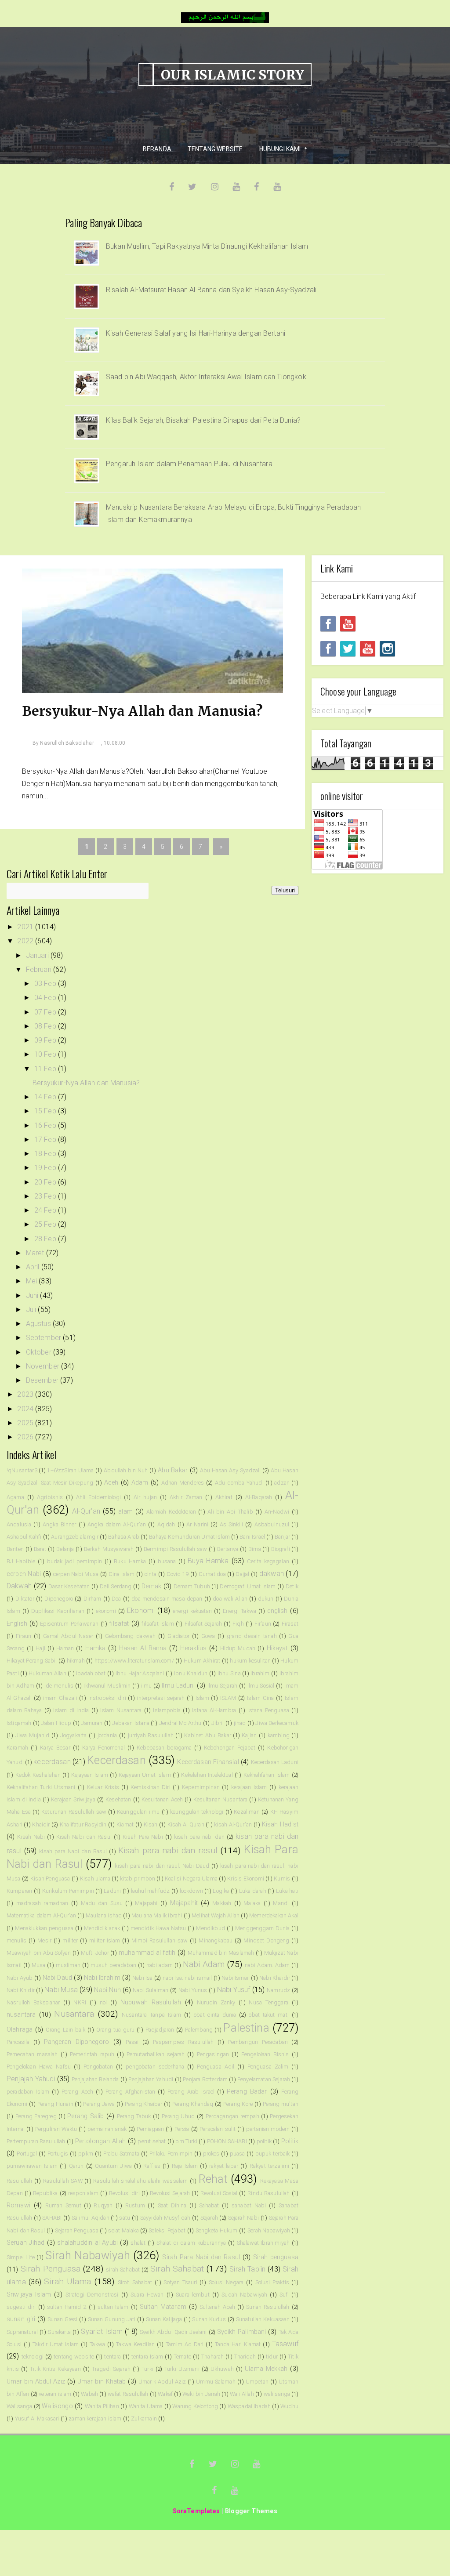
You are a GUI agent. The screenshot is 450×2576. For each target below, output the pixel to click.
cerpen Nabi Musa (76, 1574)
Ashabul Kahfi (24, 1537)
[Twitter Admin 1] (348, 649)
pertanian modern (268, 2129)
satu (125, 2218)
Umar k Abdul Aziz (162, 2382)
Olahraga (20, 2030)
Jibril (218, 1723)
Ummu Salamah (216, 2382)
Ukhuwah (222, 2369)
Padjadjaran (160, 2030)
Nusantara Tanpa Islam (151, 2015)
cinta (151, 1574)
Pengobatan (98, 2067)
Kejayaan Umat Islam (145, 1775)
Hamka (96, 1648)
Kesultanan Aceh (162, 1799)
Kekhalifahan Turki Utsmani (41, 1787)
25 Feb (46, 1224)
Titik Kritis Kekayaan (55, 2369)
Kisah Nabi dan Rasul (84, 1837)
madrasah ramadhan (42, 1903)
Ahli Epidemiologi (98, 1497)
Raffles (152, 2166)
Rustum (135, 2205)
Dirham (93, 1599)
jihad (240, 1723)
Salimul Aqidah (91, 2218)
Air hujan (145, 1497)
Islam (202, 1698)
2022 (26, 941)
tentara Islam (147, 2357)
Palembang (199, 2030)
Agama (15, 1497)
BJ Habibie (21, 1561)
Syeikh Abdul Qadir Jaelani (173, 2332)
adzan (282, 1483)
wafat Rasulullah (128, 2394)
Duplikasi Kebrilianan (58, 1611)
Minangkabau (216, 1940)
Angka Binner (60, 1524)
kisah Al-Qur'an (233, 1824)
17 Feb (46, 1139)
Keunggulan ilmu (138, 1812)
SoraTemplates (196, 2511)
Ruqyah (103, 2205)
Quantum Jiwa (113, 2166)
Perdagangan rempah (232, 2116)
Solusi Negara (226, 2282)
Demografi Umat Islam (248, 1586)
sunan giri (21, 2319)
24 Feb (46, 1210)
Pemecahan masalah (32, 2054)
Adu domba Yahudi (239, 1483)
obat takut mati (269, 2015)
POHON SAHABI (227, 2141)
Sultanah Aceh (217, 2307)
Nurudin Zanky (216, 2002)
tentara (112, 2357)
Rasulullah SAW (63, 2181)
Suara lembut (193, 2295)
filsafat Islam (158, 1624)
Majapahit (184, 1903)
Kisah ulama (95, 1879)
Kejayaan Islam (90, 1775)
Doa (116, 1599)
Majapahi (146, 1903)
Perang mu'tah (281, 2104)
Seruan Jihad (25, 2243)
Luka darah (253, 1891)
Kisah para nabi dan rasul (168, 1850)
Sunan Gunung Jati (112, 2319)
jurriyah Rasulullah (151, 1735)
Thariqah (245, 2357)
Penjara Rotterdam (205, 2079)
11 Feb (46, 1069)
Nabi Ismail (236, 1978)
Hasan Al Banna (143, 1648)
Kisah (151, 1824)
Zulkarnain (144, 2418)
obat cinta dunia (215, 2015)
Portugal (27, 2154)
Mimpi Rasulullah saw (160, 1940)
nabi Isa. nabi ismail (187, 1978)
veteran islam (55, 2394)
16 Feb (46, 1125)
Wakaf (165, 2394)
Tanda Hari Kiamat (238, 2344)
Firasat (290, 1624)
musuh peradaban (113, 1965)
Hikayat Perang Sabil (32, 1661)
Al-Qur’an (86, 1511)
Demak (151, 1586)
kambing (279, 1735)
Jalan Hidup (56, 1723)
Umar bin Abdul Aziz (36, 2382)
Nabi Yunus (193, 1990)
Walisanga (19, 2406)
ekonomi (106, 1611)
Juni (33, 1295)
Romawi (18, 2205)
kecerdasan (52, 1762)
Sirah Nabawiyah (88, 2255)
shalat (138, 2243)
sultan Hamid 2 (67, 2307)
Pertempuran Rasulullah (36, 2141)
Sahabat (209, 2205)
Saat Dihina (172, 2205)
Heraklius (193, 1648)
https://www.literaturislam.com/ (134, 1661)
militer (70, 1940)
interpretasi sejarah (161, 1698)
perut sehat (152, 2141)
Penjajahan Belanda (95, 2079)
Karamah (17, 1748)
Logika (221, 1891)
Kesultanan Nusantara (221, 1799)
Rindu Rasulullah (269, 2193)
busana (167, 1561)
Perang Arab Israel (191, 2092)
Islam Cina (260, 1698)
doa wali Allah (230, 1599)
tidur (272, 2357)
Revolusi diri (124, 2193)
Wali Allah (242, 2394)
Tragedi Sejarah (111, 2369)
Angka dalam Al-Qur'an (117, 1524)
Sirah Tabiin (247, 2269)
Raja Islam (185, 2166)
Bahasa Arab (124, 1537)
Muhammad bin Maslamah (221, 1953)
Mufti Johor (95, 1953)
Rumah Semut (63, 2205)
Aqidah (166, 1524)
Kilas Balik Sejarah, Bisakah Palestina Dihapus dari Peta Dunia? (203, 420)
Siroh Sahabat (135, 2282)
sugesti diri (21, 2307)
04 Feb (46, 998)
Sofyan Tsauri (180, 2282)
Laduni (112, 1891)
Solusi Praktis (272, 2282)
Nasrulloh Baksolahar (33, 2002)
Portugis (58, 2154)
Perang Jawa (99, 2104)
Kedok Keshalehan (38, 1775)
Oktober (40, 1352)
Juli (32, 1310)
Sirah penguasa (276, 2257)
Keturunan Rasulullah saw (74, 1812)
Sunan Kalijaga (164, 2319)
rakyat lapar (224, 2166)
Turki (147, 2369)
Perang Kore (238, 2104)
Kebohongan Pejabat (230, 1748)
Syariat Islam (102, 2331)
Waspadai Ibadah (249, 2406)
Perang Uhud (178, 2116)
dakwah (272, 1574)
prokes (211, 2154)
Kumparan (19, 1891)
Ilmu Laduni (178, 1686)
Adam (140, 1483)
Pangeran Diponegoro (76, 2042)
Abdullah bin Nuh (126, 1470)
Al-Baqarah (259, 1497)
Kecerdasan (116, 1760)
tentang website (74, 2357)
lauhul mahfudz (151, 1891)
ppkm (86, 2154)
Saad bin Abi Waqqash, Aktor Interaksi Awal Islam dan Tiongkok (206, 377)
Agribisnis (50, 1497)
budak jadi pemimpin (75, 1561)
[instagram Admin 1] (387, 649)
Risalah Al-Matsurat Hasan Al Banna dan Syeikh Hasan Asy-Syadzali (211, 290)
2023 (26, 1394)
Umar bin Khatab (102, 2382)
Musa (39, 1965)
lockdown (191, 1891)
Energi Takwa (240, 1611)
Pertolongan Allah (101, 2141)
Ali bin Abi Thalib (230, 1512)
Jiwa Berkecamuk (277, 1723)
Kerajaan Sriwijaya (73, 1799)
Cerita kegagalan (268, 1561)
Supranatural (22, 2332)
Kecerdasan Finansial (208, 1762)
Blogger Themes (251, 2511)
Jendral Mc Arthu (180, 1723)
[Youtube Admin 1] (368, 649)
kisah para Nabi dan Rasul (73, 1851)
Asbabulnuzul (272, 1524)
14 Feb (46, 1097)
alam (125, 1512)
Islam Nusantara (121, 1710)
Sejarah (209, 2218)
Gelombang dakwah (130, 1636)
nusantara (21, 2015)
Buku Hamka (130, 1561)
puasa (238, 2154)
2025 (26, 1423)
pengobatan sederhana (155, 2067)
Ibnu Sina (229, 1673)
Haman (65, 1648)
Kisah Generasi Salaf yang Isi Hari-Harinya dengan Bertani (196, 333)
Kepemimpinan (201, 1787)
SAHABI (52, 2218)
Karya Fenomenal (103, 1748)
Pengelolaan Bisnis (265, 2054)
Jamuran (92, 1723)
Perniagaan (150, 2129)
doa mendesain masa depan (167, 1599)
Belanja (65, 1549)
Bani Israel (252, 1537)
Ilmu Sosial (261, 1686)
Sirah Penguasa (51, 2269)
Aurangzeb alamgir (75, 1537)
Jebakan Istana (131, 1723)
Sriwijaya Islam (29, 2295)
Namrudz (278, 1990)
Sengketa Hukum (217, 2230)
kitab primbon (137, 1879)
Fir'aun (263, 1624)
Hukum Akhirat (202, 1661)
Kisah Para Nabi (143, 1837)
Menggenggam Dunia (262, 1928)
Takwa (97, 2344)
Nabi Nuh (107, 1990)
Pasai (132, 2042)
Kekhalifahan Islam (267, 1775)
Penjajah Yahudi (31, 2079)
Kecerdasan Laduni (275, 1762)
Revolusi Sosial (219, 2193)
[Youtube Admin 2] (348, 624)
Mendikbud (210, 1928)
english (277, 1611)
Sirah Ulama (67, 2281)
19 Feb (46, 1168)
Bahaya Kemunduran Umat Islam (189, 1537)
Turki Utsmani (182, 2369)
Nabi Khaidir (275, 1978)
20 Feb (46, 1182)
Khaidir (41, 1824)
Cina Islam (122, 1574)
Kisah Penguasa (50, 1879)
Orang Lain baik (66, 2030)
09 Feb (46, 1040)
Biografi (281, 1549)
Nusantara (74, 2014)
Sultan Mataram (163, 2307)
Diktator (25, 1599)
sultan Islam (113, 2307)
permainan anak (107, 2129)
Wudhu (289, 2406)
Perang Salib (85, 2116)
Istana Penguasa (268, 1710)
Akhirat (224, 1497)
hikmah (76, 1661)
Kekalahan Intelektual (207, 1775)
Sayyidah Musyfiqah (165, 2218)
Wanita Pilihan (102, 2406)
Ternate (182, 2357)
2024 (26, 1409)
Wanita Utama (146, 2406)
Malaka (252, 1903)
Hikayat (277, 1648)
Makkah (222, 1903)
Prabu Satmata (121, 2154)
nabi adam (160, 1965)
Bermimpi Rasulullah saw (176, 1549)
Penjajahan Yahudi (151, 2079)
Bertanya (228, 1549)
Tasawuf (285, 2344)
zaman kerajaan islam (95, 2418)
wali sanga (277, 2394)
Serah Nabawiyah (269, 2230)
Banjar (282, 1537)
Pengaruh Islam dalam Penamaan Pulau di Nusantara (189, 464)
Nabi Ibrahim (102, 1978)
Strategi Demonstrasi (92, 2295)
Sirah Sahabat (177, 2269)
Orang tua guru (116, 2030)
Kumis (282, 1879)
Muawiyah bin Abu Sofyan (39, 1953)
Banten (15, 1549)
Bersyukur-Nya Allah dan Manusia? (142, 711)
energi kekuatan (192, 1611)
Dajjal (242, 1574)
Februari (40, 969)
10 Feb (46, 1054)
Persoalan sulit (218, 2129)
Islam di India (71, 1710)
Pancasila (18, 2042)
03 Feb (46, 984)
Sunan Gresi (62, 2319)
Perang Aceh (78, 2092)
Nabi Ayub (20, 1978)
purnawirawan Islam (32, 2166)
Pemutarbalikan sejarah (156, 2054)
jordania (107, 1735)
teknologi (33, 2357)
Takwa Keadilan (135, 2344)
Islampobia (167, 1710)
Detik (292, 1586)
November (44, 1366)
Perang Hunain (55, 2104)
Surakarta (59, 2332)
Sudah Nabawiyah (244, 2295)
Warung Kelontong (195, 2406)
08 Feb (46, 1026)
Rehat (213, 2179)
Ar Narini (197, 1524)
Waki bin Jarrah (201, 2394)
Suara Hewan (147, 2295)
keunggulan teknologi (197, 1812)
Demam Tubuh (192, 1586)
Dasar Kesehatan (69, 1586)
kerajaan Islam (249, 1787)
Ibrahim (260, 1673)
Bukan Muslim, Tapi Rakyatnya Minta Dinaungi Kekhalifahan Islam (207, 246)
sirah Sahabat (123, 2270)
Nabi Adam (204, 1964)
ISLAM (228, 1698)
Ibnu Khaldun (191, 1673)
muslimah (68, 1965)
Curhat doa (212, 1574)
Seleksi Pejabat (167, 2230)
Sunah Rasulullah (268, 2307)
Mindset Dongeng (266, 1940)
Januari (38, 955)
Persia (182, 2129)
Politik (290, 2141)
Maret (36, 1253)
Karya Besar (55, 1748)
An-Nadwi (277, 1512)
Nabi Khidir (21, 1990)
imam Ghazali (60, 1698)
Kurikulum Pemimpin (68, 1891)
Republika (45, 2193)
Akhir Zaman (186, 1497)
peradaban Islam (28, 2092)
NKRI (80, 2002)
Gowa (208, 1636)
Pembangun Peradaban (258, 2042)
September (45, 1338)
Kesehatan (118, 1799)
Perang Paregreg (36, 2116)
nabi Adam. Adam (267, 1965)
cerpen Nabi (24, 1574)
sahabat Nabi (249, 2205)
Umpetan (257, 2382)
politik (264, 2141)
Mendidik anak (102, 1928)
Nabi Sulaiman (151, 1990)
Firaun (24, 1636)
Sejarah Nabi (243, 2218)
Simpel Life (21, 2257)
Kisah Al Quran (186, 1824)
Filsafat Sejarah (203, 1624)
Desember (43, 1380)
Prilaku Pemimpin (171, 2154)
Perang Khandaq (193, 2104)
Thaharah (212, 2357)
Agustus (39, 1324)
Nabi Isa (142, 1978)
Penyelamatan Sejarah (264, 2079)
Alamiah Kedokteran (171, 1512)
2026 (26, 1437)
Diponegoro (59, 1599)
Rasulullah (20, 2181)
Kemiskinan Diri (151, 1787)
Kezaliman (247, 1812)
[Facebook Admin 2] (328, 624)
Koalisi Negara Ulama (191, 1879)
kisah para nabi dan (199, 1837)
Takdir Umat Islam (56, 2344)
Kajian (249, 1735)
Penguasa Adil (216, 2067)
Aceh (111, 1483)
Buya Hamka (208, 1561)
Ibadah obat (91, 1673)
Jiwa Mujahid (32, 1735)
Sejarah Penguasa (77, 2230)
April (34, 1267)
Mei (33, 1281)
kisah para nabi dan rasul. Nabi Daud (162, 1866)
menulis (16, 1940)
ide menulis (59, 1686)
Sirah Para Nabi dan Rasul (201, 2257)
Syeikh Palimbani (241, 2332)
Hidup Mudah (238, 1648)
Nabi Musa (61, 1990)
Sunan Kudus (209, 2319)
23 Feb (46, 1196)
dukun (266, 1599)
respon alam (83, 2193)
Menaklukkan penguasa (44, 1928)
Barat (40, 1549)
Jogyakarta (74, 1735)
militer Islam (105, 1940)
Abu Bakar (173, 1470)
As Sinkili (231, 1524)
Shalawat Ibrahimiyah (263, 2243)
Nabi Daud (58, 1978)
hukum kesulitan (250, 1661)
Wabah (89, 2394)
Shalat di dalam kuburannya (191, 2243)
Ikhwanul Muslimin (107, 1686)
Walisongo (57, 2406)
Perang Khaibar (144, 2104)
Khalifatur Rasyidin (83, 1824)
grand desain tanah (252, 1636)
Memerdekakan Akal (274, 1915)
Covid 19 (178, 1574)
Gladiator (178, 1636)
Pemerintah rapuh (92, 2054)
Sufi (284, 2295)
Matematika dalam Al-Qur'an (41, 1915)
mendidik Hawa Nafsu (158, 1928)
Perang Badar (247, 2092)
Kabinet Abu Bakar (207, 1735)
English (17, 1624)
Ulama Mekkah (266, 2369)
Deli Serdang (116, 1586)
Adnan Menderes (183, 1483)
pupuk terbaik (273, 2154)
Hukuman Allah (47, 1673)
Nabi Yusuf (234, 1990)
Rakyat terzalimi (270, 2166)
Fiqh (238, 1624)
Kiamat (125, 1824)
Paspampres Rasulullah (183, 2042)
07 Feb (46, 1012)
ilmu (147, 1686)
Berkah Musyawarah (109, 1549)
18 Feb (46, 1154)
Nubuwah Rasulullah (151, 2002)
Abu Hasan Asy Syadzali (230, 1470)
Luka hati (287, 1891)
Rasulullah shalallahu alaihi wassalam (140, 2181)
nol (103, 2002)
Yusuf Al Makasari (37, 2418)
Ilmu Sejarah (223, 1686)
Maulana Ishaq (104, 1915)
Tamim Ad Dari (185, 2344)
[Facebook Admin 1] (328, 649)
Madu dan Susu (102, 1903)
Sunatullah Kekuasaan (263, 2319)
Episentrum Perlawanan (69, 1624)
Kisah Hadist (280, 1824)
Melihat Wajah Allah (216, 1915)
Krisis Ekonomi (246, 1879)
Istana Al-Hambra (214, 1710)
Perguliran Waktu (56, 2129)
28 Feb (46, 1239)
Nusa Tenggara (269, 2002)
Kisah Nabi (31, 1837)
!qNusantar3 (22, 1470)
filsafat (119, 1624)
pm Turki (186, 2141)
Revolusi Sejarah (170, 2193)
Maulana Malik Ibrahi (157, 1915)
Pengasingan (213, 2054)
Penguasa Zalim (268, 2067)
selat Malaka (123, 2230)
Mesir (44, 1940)
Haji (40, 1648)
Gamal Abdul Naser (68, 1636)
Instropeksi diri (107, 1698)
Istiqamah (19, 1723)
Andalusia (19, 1524)
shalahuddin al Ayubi (87, 2243)
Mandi (281, 1903)
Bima (255, 1549)
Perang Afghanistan (131, 2092)
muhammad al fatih (147, 1953)
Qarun (76, 2166)
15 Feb (46, 1111)
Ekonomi (141, 1610)
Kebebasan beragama (164, 1748)
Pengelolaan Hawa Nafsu (39, 2067)
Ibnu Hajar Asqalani (140, 1673)
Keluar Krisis (103, 1787)
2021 (26, 927)
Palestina (246, 2028)
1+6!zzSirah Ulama (70, 1470)
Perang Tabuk (134, 2116)
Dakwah (19, 1586)
